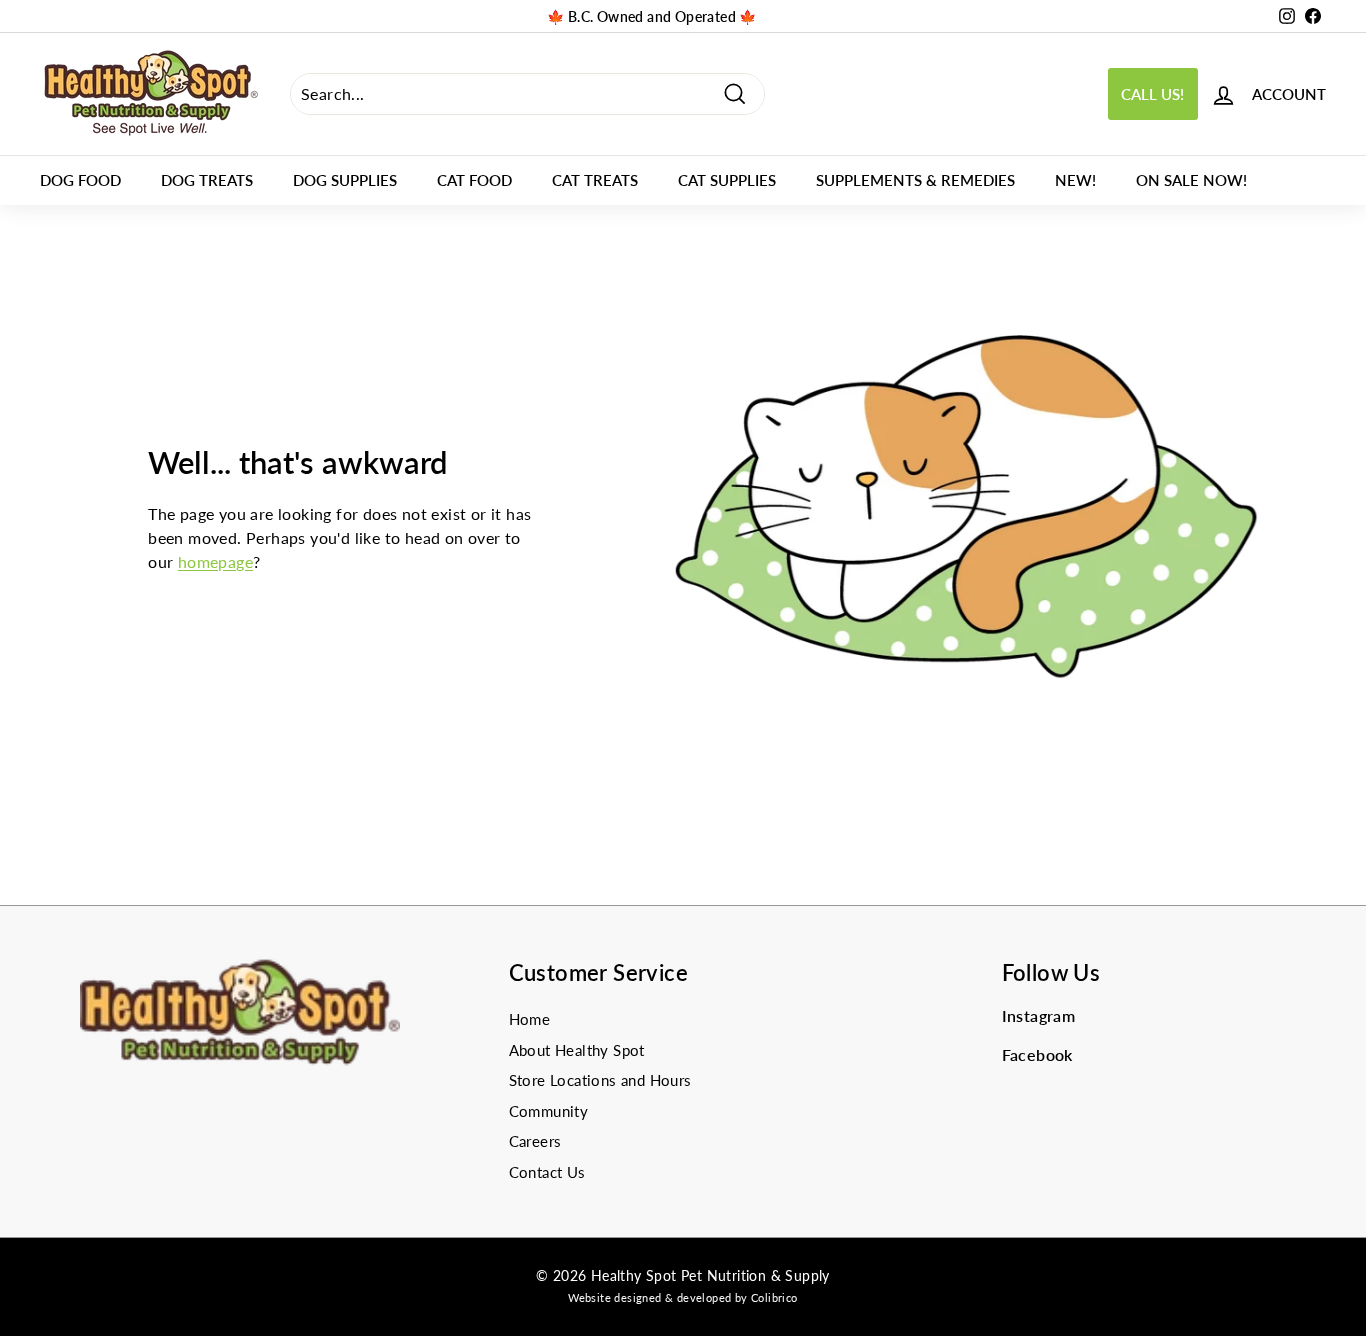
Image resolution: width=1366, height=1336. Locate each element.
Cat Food (474, 180)
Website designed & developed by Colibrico (682, 1297)
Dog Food (80, 180)
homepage (215, 561)
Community (549, 1111)
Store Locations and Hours (600, 1080)
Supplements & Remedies (915, 180)
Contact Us (547, 1172)
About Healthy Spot (577, 1050)
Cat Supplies (727, 180)
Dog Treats (207, 180)
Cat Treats (595, 180)
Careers (535, 1141)
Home (530, 1019)
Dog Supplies (345, 180)
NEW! (1075, 180)
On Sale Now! (1191, 180)
